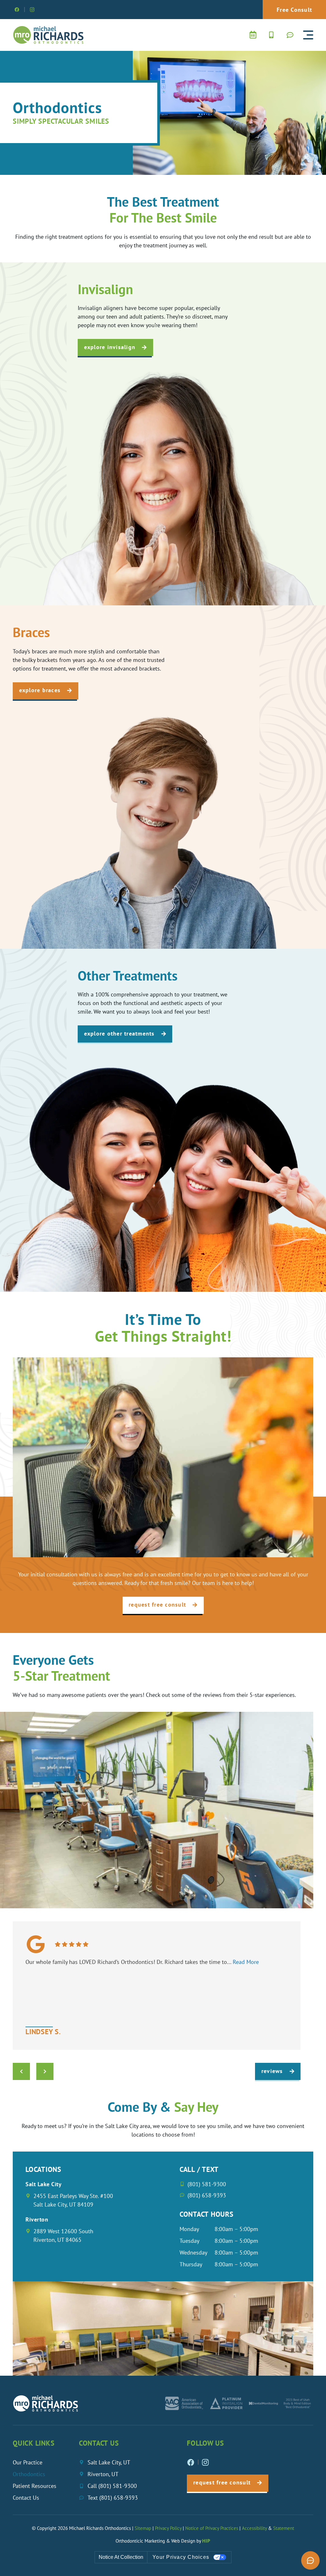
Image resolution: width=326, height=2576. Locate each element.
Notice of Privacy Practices (212, 2528)
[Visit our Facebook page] (17, 10)
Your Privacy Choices (181, 2557)
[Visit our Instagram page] (32, 10)
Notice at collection (121, 2557)
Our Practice (28, 2462)
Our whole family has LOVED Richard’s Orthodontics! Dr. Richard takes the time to (142, 1962)
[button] (308, 35)
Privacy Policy (168, 2528)
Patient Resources (35, 2486)
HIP (206, 2541)
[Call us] (271, 35)
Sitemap (144, 2528)
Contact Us (26, 2498)
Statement (284, 2528)
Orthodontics (29, 2474)
